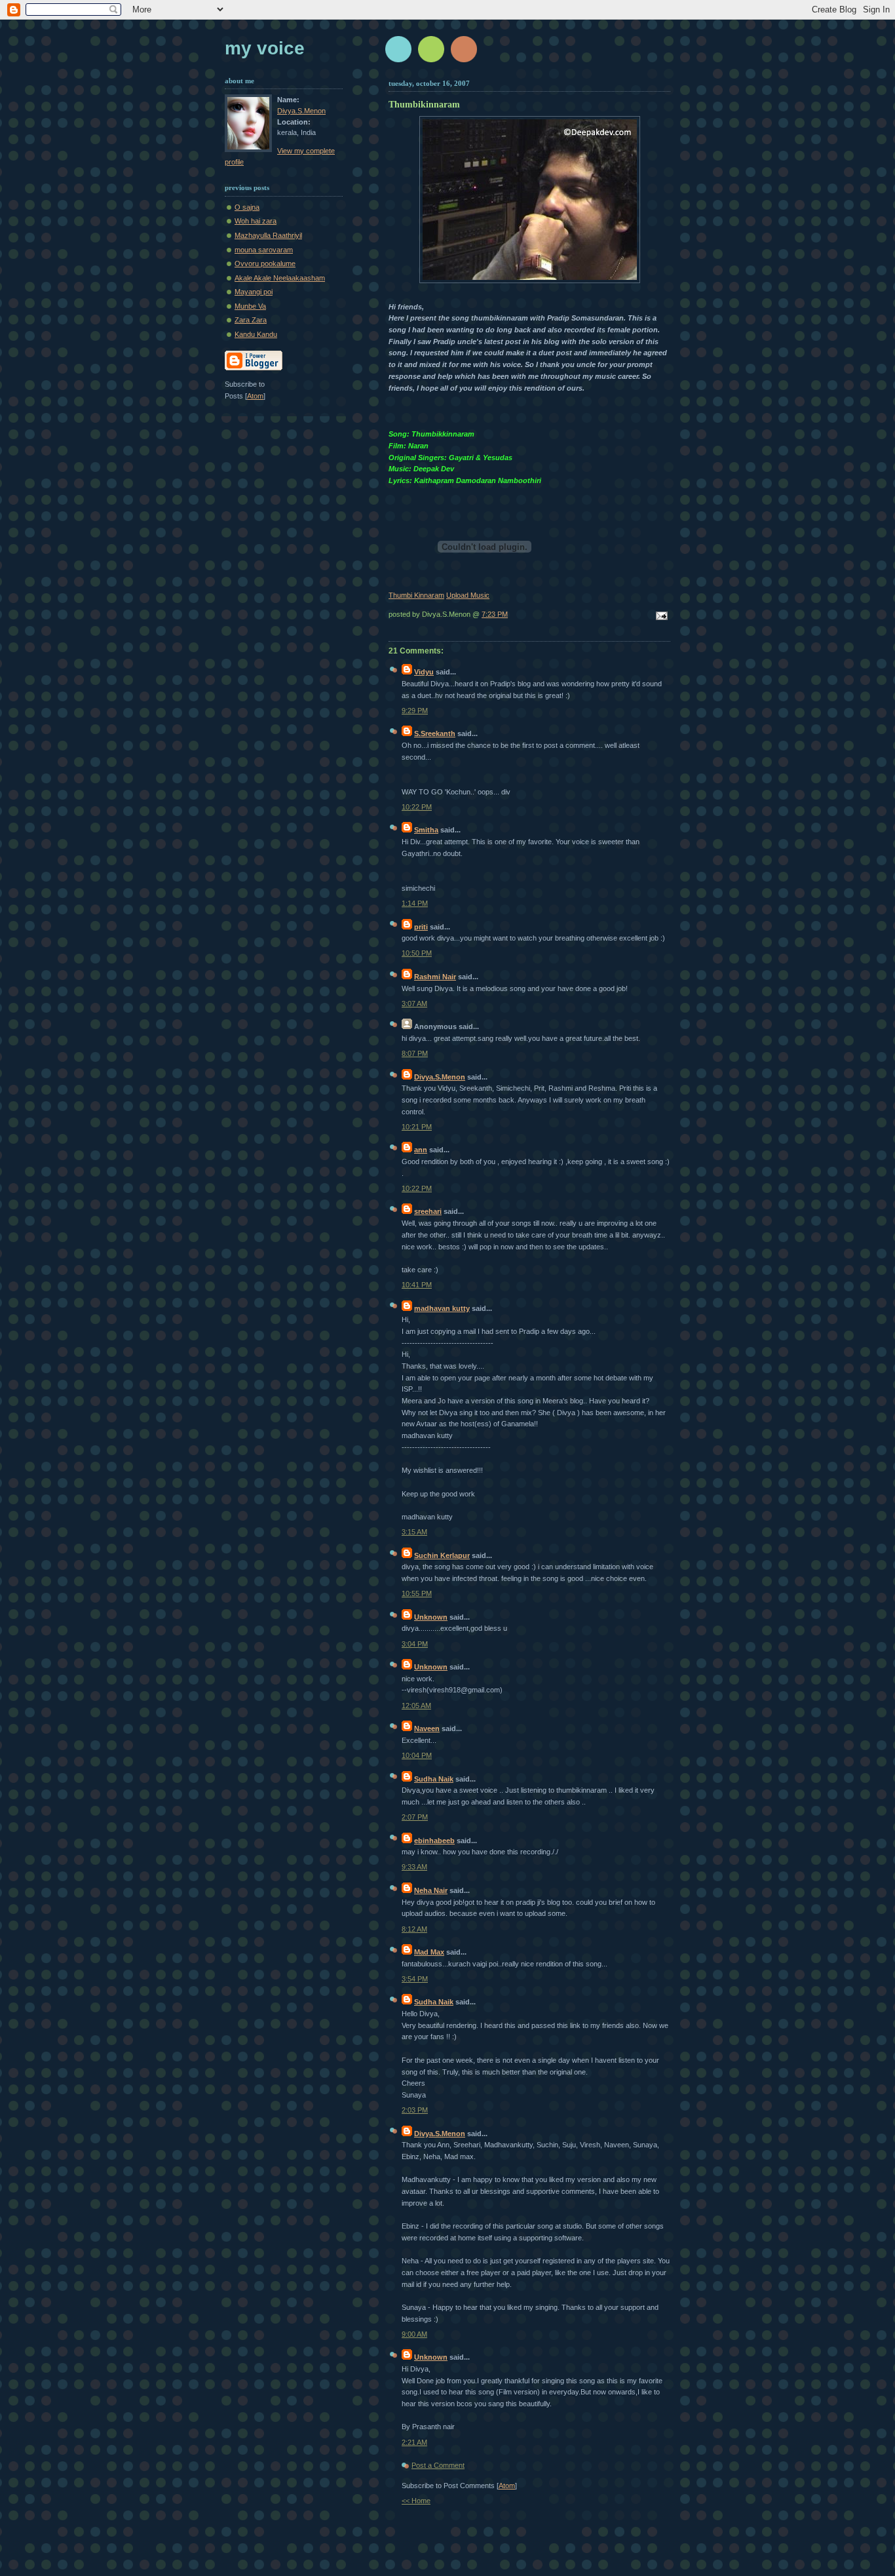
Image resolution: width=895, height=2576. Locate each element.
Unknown (431, 1617)
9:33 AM (414, 1867)
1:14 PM (415, 903)
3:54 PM (415, 1979)
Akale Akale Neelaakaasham (280, 278)
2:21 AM (414, 2442)
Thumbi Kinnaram (416, 595)
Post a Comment (438, 2465)
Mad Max (429, 1952)
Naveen (427, 1728)
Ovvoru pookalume (265, 263)
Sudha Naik (434, 1779)
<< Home (416, 2501)
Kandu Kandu (256, 334)
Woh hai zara (256, 221)
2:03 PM (415, 2110)
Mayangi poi (254, 292)
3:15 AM (414, 1532)
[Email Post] (660, 617)
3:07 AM (414, 1004)
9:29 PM (415, 711)
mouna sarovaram (264, 250)
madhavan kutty (442, 1308)
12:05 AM (416, 1706)
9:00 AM (414, 2334)
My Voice (265, 48)
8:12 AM (414, 1929)
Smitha (426, 830)
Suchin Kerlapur (442, 1555)
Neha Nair (431, 1890)
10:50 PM (417, 953)
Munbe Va (250, 306)
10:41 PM (417, 1285)
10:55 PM (417, 1593)
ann (421, 1150)
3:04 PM (415, 1644)
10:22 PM (417, 807)
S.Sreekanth (435, 733)
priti (421, 927)
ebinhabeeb (434, 1841)
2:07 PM (415, 1817)
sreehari (428, 1211)
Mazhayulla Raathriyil (268, 235)
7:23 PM (495, 614)
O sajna (247, 207)
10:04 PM (417, 1755)
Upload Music (468, 595)
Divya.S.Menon (440, 1077)
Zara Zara (251, 320)
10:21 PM (417, 1127)
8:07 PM (415, 1053)
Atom (507, 2486)
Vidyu (424, 672)
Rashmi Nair (435, 977)
